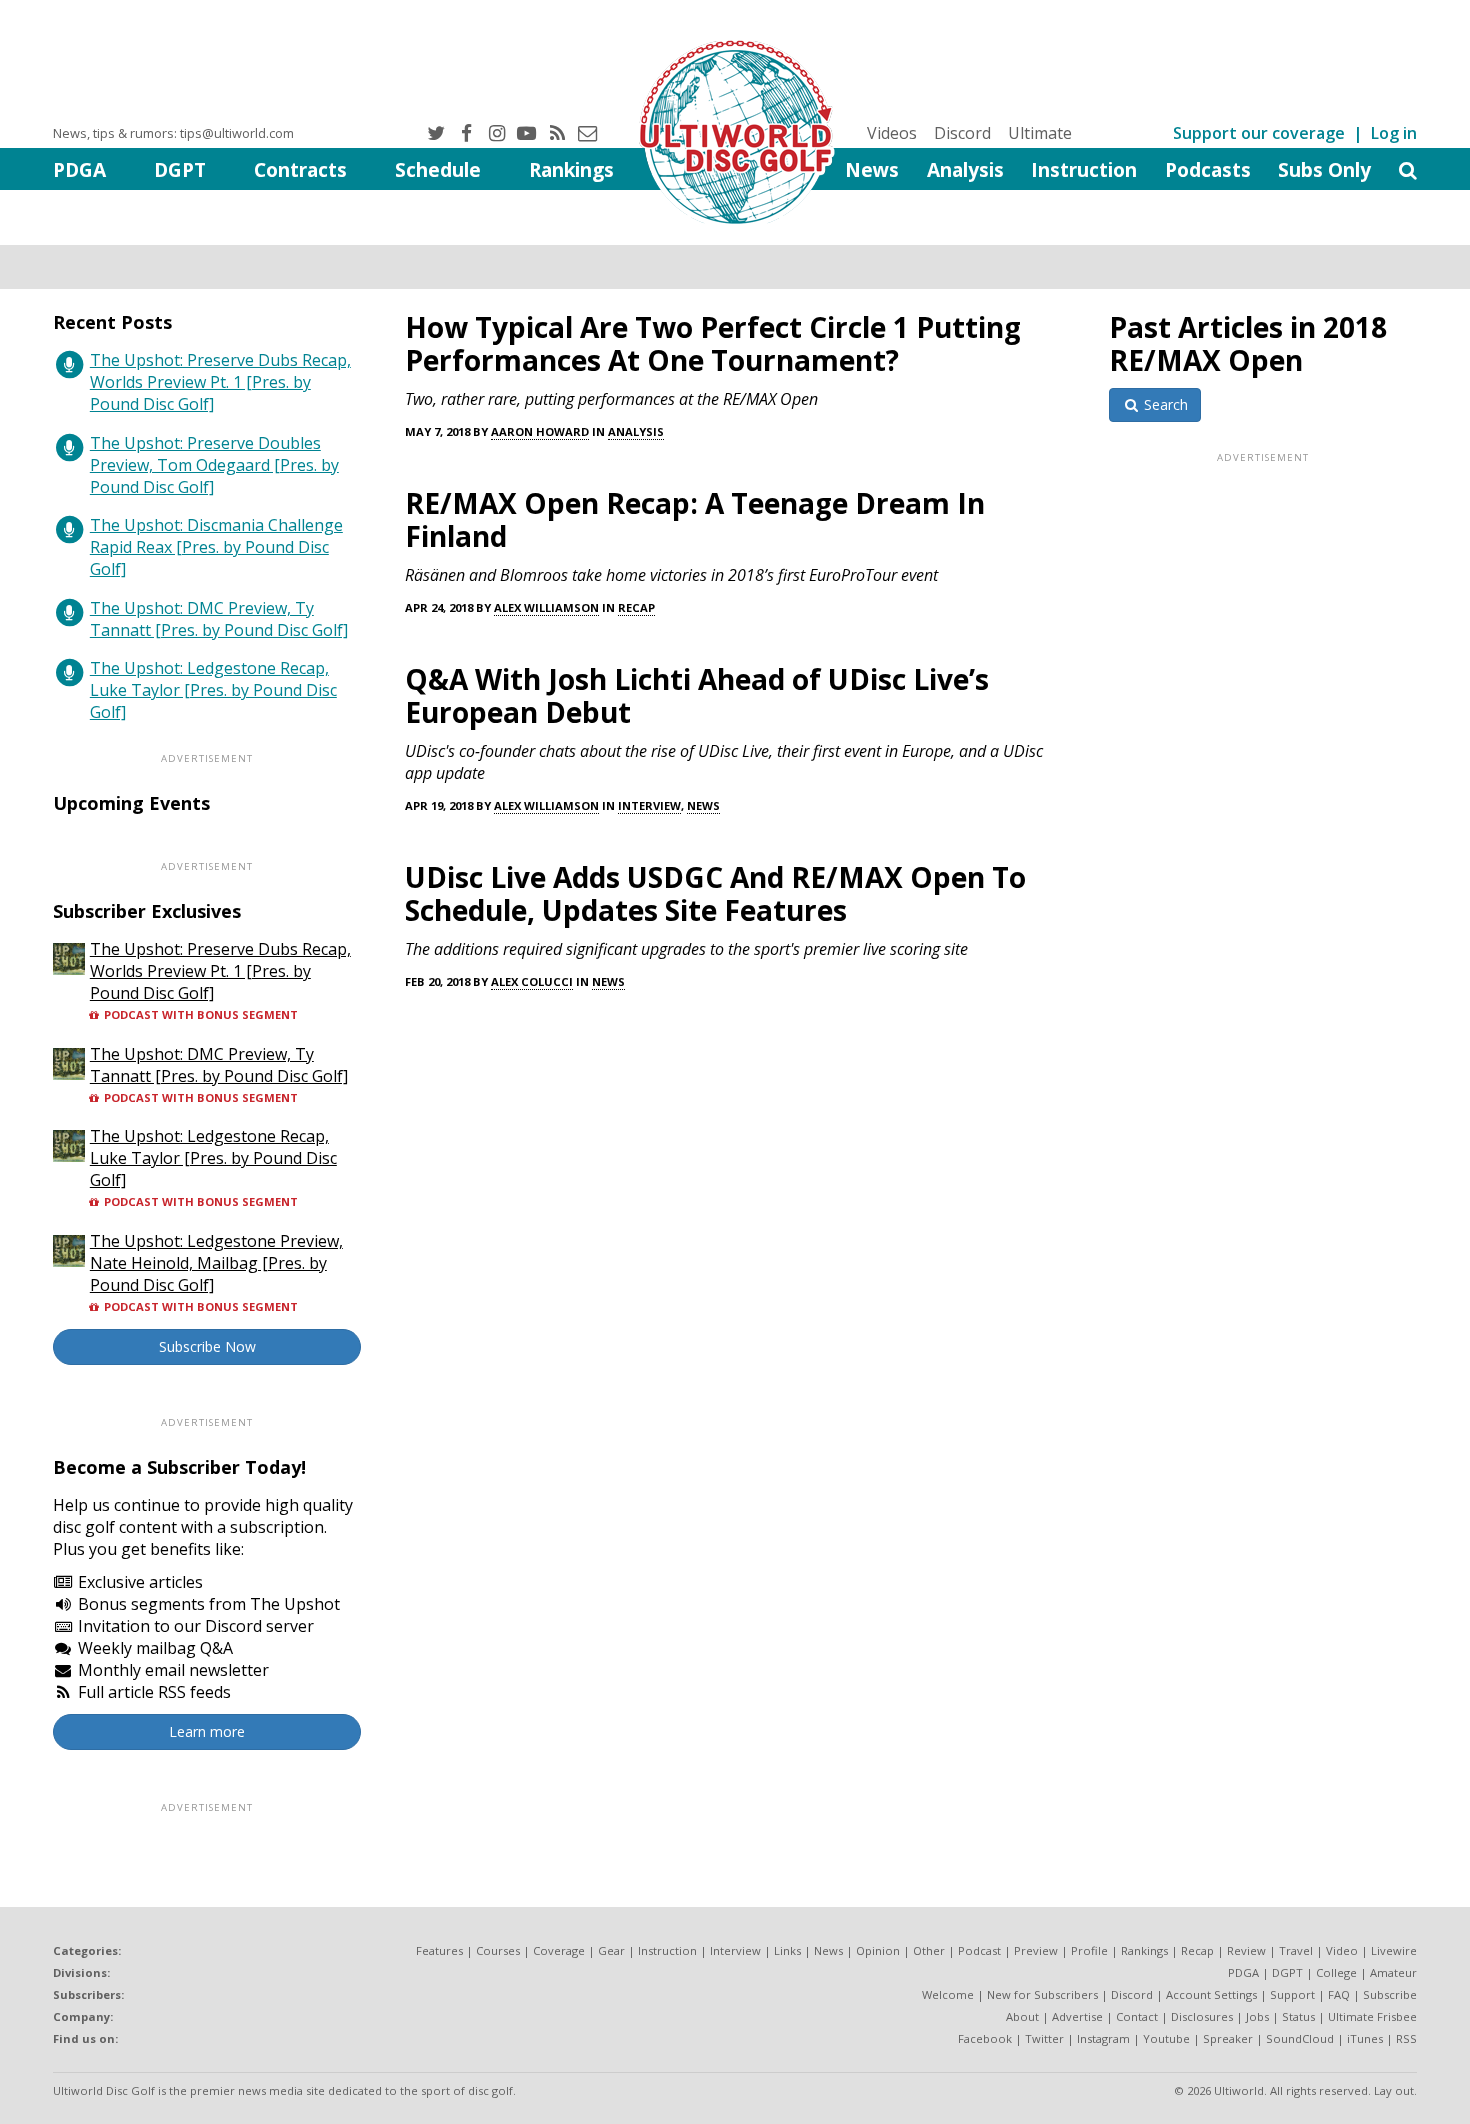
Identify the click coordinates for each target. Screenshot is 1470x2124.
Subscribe (1390, 1994)
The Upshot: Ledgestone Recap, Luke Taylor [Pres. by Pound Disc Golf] (213, 690)
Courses (498, 1950)
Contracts (300, 169)
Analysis (965, 169)
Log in (1394, 133)
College (1336, 1972)
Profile (1089, 1950)
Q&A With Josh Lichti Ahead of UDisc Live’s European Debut (697, 695)
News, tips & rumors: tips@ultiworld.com (173, 133)
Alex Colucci (532, 981)
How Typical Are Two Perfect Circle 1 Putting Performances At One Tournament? (713, 343)
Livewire (1394, 1950)
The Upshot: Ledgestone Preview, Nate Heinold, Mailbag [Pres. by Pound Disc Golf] (216, 1263)
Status (1298, 2016)
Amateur (1393, 1972)
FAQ (1339, 1994)
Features (439, 1950)
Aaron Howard (540, 431)
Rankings (571, 169)
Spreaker (1228, 2038)
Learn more (207, 1731)
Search (1164, 404)
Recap (636, 607)
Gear (611, 1950)
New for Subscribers (1042, 1994)
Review (1246, 1950)
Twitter (1044, 2038)
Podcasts (1208, 169)
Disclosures (1202, 2016)
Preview (1036, 1950)
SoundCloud (1300, 2038)
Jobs (1257, 2016)
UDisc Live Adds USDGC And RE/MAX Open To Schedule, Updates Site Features (715, 893)
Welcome (948, 1994)
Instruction (1084, 169)
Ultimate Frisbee (1372, 2016)
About (1022, 2016)
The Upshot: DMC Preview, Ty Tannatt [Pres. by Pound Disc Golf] (219, 619)
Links (787, 1950)
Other (929, 1950)
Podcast (979, 1950)
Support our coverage (1259, 133)
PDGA (79, 169)
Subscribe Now (207, 1346)
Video (1342, 1950)
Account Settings (1211, 1994)
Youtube (1166, 2038)
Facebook (985, 2038)
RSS (1406, 2038)
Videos (892, 133)
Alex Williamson (546, 607)
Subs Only (1324, 169)
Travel (1296, 1950)
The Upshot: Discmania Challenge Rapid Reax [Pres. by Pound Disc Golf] (216, 547)
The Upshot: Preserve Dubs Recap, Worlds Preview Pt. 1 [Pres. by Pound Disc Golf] (220, 382)
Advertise (1077, 2016)
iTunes (1365, 2038)
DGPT (180, 169)
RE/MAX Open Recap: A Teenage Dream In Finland (695, 519)
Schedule (438, 169)
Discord (962, 133)
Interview (649, 805)
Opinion (878, 1950)
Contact (1137, 2016)
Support (1292, 1994)
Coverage (559, 1950)
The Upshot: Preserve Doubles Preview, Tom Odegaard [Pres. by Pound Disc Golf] (214, 465)
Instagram (1103, 2038)
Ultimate (1040, 133)
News (872, 169)
